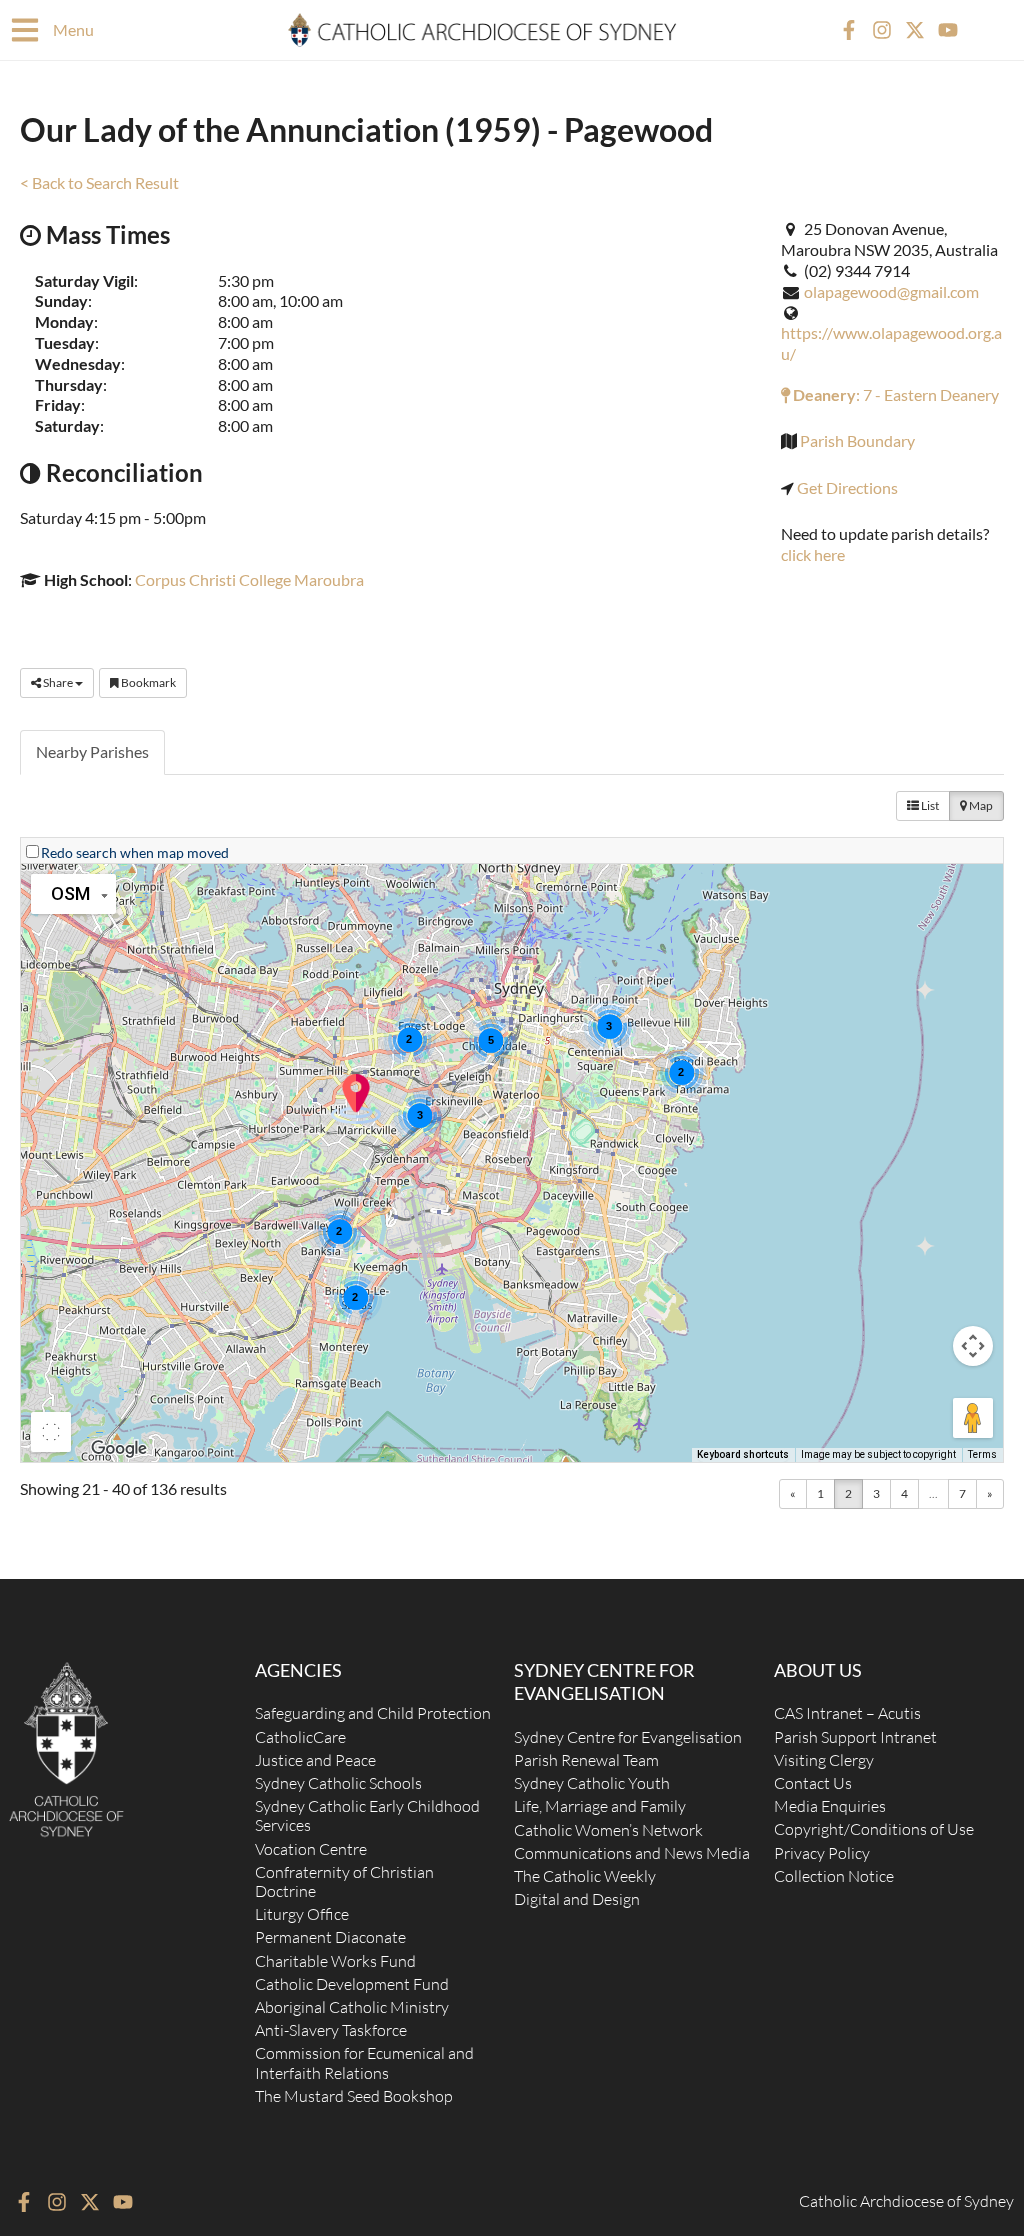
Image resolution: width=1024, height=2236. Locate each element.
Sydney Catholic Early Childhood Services (367, 1815)
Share (58, 682)
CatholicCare (300, 1737)
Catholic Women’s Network (608, 1830)
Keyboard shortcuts (743, 1454)
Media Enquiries (830, 1806)
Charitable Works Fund (335, 1961)
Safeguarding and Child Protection (373, 1713)
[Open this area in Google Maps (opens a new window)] (119, 1449)
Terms (982, 1454)
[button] (356, 1099)
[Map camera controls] (973, 1346)
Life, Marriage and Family (600, 1806)
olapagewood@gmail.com (891, 291)
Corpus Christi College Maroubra (249, 579)
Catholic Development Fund (352, 1984)
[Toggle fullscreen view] (51, 1432)
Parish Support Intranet (855, 1737)
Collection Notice (834, 1876)
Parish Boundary (857, 440)
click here (813, 554)
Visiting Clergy (824, 1760)
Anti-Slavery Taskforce (331, 2030)
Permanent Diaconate (330, 1937)
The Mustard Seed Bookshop (354, 2096)
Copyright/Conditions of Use (874, 1829)
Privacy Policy (822, 1853)
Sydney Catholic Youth (592, 1783)
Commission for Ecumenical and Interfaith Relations (364, 2062)
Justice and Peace (315, 1760)
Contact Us (813, 1783)
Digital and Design (577, 1899)
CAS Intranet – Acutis (847, 1713)
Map (980, 805)
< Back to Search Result (99, 182)
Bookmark (147, 682)
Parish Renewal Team (586, 1760)
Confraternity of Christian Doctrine (344, 1881)
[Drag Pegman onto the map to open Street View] (973, 1418)
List (929, 805)
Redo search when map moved (135, 852)
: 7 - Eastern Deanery (894, 394)
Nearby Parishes (92, 751)
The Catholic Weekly (585, 1876)
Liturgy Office (302, 1914)
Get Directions (847, 487)
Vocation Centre (311, 1849)
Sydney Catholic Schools (338, 1783)
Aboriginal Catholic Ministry (352, 2007)
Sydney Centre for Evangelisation (628, 1737)
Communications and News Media (632, 1853)
